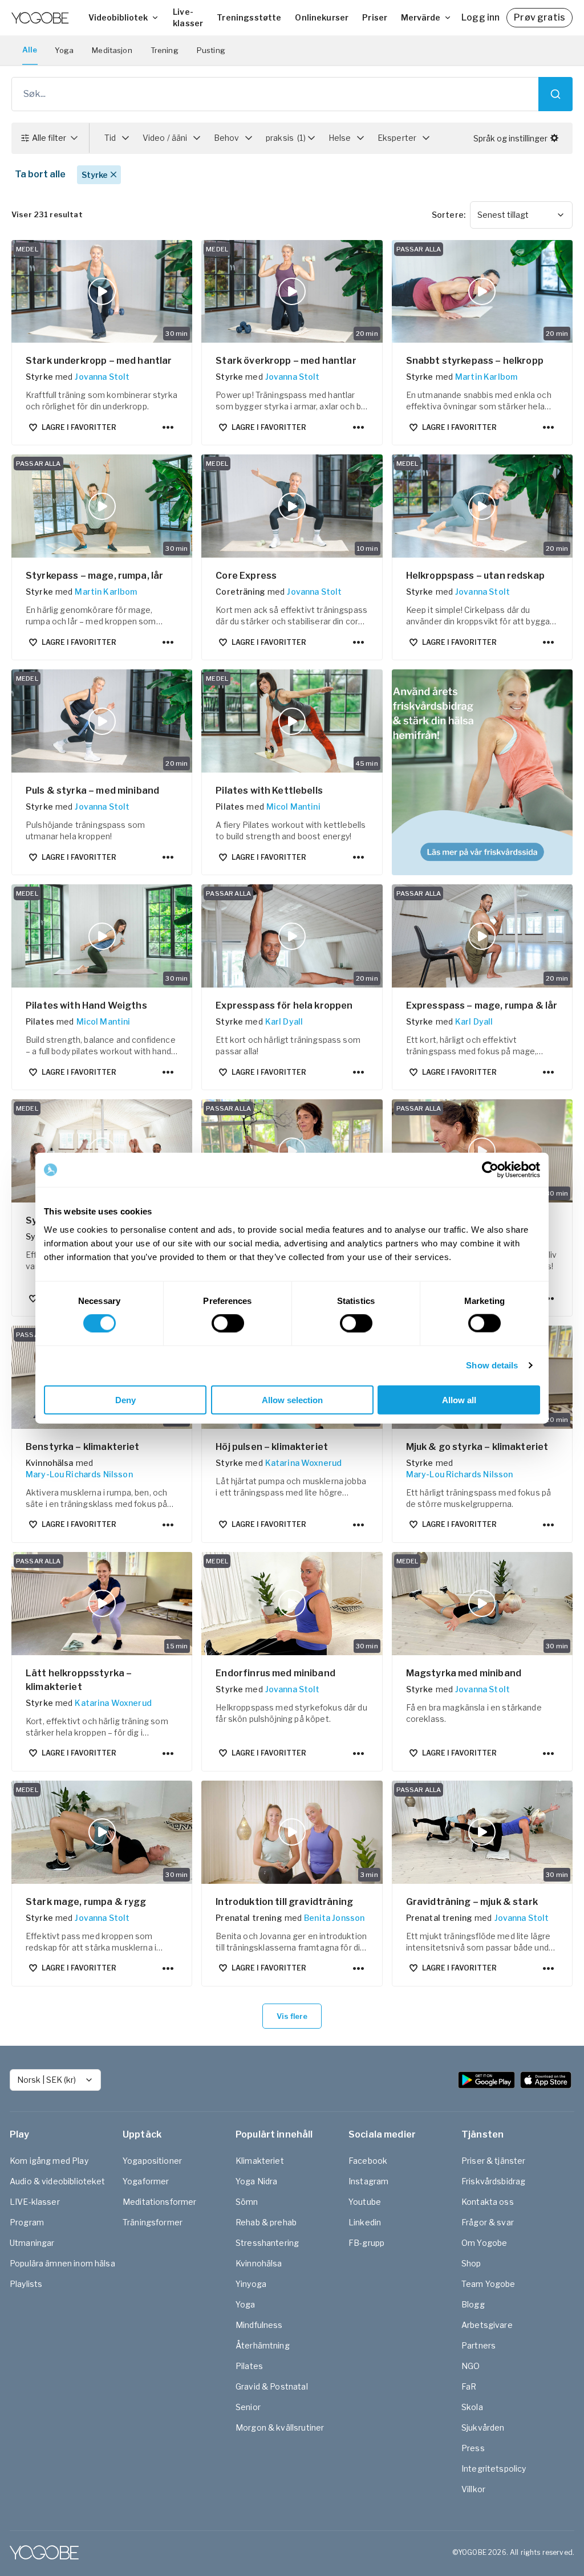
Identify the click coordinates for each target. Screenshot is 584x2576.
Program (27, 2222)
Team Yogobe (488, 2284)
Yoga (64, 50)
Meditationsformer (160, 2202)
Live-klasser (188, 17)
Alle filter (49, 138)
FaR (469, 2386)
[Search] (555, 94)
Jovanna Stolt (102, 377)
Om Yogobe (484, 2243)
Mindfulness (259, 2325)
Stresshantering (267, 2243)
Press (473, 2448)
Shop (471, 2263)
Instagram (368, 2181)
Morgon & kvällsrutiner (280, 2427)
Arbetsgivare (487, 2325)
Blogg (473, 2304)
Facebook (368, 2161)
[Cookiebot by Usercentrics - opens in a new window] (490, 1170)
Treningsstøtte (249, 17)
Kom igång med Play (49, 2161)
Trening (165, 50)
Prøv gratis (540, 17)
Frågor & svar (488, 2222)
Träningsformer (153, 2222)
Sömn (247, 2202)
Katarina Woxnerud (304, 1463)
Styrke (95, 175)
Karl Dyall (284, 1021)
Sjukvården (483, 2427)
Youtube (365, 2202)
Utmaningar (32, 2243)
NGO (471, 2366)
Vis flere (292, 2016)
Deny (125, 1399)
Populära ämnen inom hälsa (62, 2263)
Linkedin (365, 2222)
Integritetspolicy (494, 2469)
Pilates (249, 2366)
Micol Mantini (293, 806)
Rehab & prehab (266, 2222)
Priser (375, 17)
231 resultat (47, 214)
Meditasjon (112, 50)
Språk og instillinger (510, 138)
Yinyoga (251, 2284)
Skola (472, 2407)
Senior (248, 2407)
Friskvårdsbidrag (493, 2181)
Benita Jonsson (334, 1918)
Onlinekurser (322, 17)
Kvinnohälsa (259, 2263)
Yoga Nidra (257, 2181)
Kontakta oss (488, 2202)
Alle (30, 50)
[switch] (228, 1323)
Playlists (26, 2284)
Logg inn (480, 17)
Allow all (459, 1399)
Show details (492, 1365)
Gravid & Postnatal (272, 2386)
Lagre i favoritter (79, 427)
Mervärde (421, 17)
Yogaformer (146, 2181)
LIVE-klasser (35, 2202)
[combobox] (521, 215)
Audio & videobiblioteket (58, 2181)
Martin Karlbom (486, 377)
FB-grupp (366, 2243)
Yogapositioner (152, 2161)
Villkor (473, 2489)
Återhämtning (263, 2345)
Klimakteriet (260, 2161)
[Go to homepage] (40, 18)
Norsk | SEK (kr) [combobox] (46, 2080)
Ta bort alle (40, 174)
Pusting (211, 50)
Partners (478, 2345)
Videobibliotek (118, 17)
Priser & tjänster (494, 2161)
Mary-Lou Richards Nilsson (79, 1474)
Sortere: (449, 215)
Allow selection (292, 1399)
